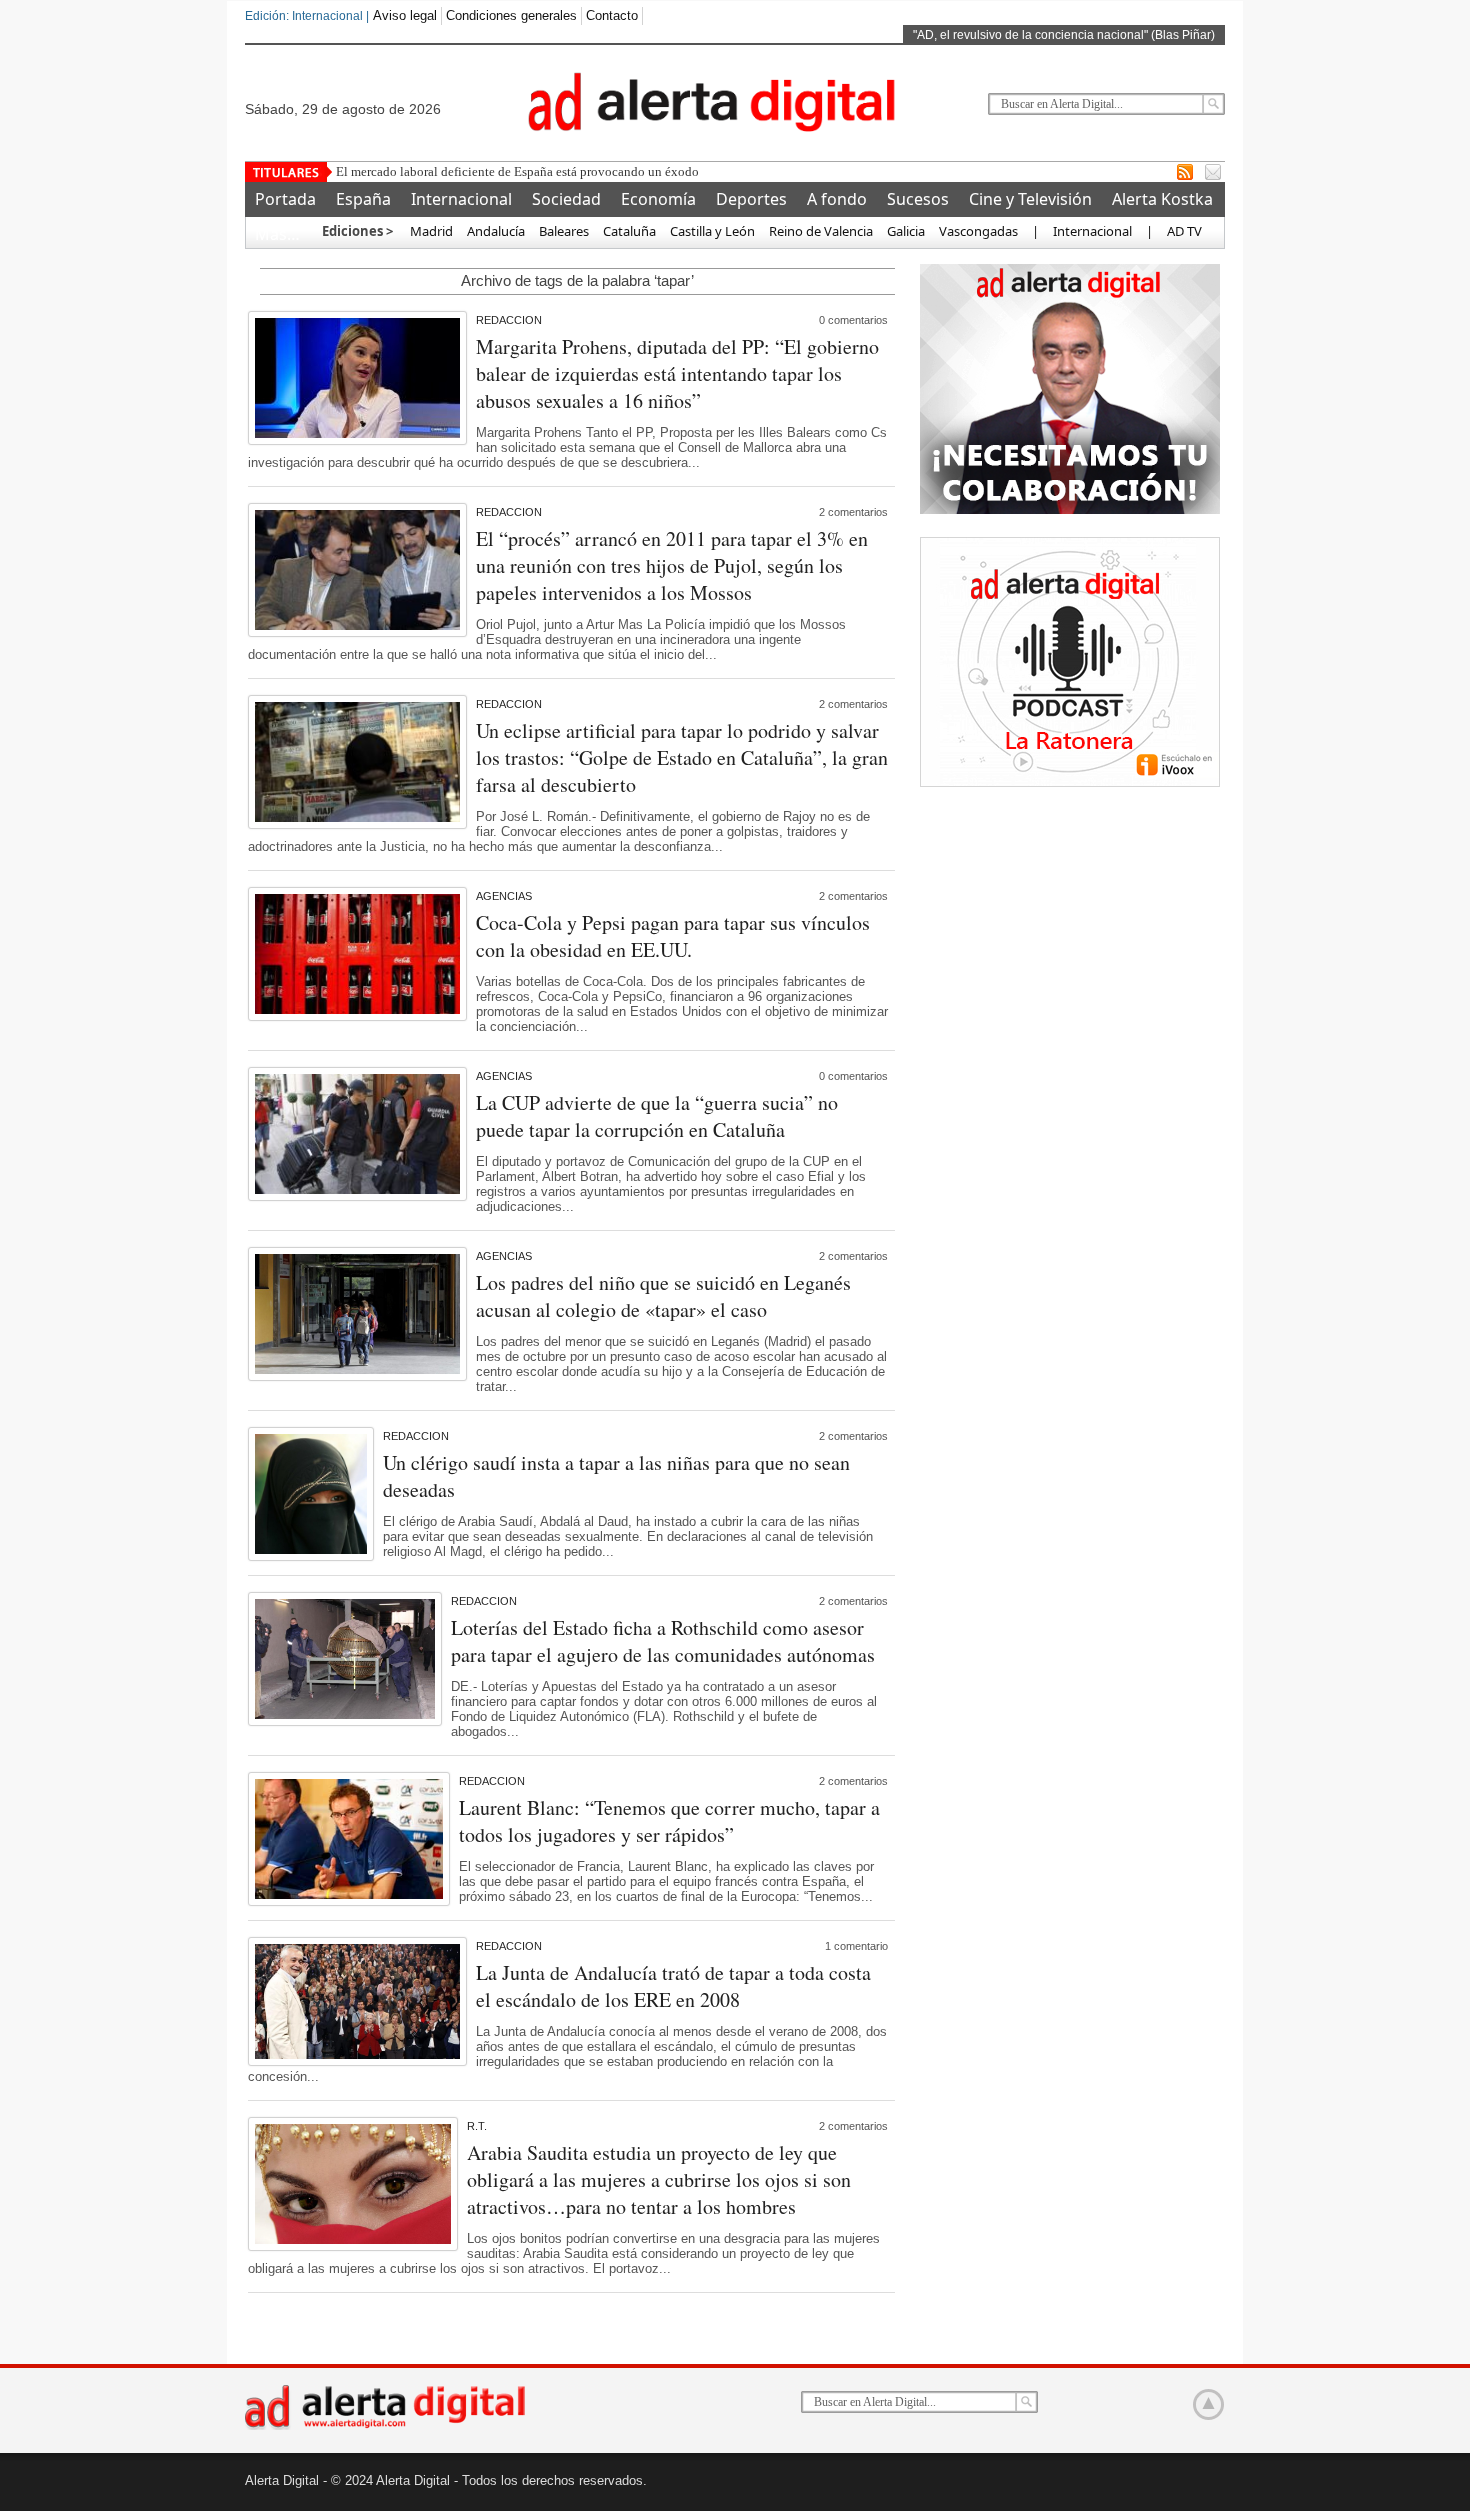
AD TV (1184, 231)
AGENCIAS (504, 896)
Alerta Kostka (1162, 199)
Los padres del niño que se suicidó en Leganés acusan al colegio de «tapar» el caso (663, 1296)
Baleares (564, 231)
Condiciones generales (511, 15)
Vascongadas (978, 231)
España (363, 199)
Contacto (612, 15)
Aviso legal (405, 15)
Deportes (751, 199)
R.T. (477, 2126)
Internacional (461, 199)
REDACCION (509, 320)
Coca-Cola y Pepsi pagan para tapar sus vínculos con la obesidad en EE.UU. (673, 936)
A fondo (837, 199)
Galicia (906, 231)
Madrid (430, 231)
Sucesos (918, 199)
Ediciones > (357, 231)
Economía (658, 199)
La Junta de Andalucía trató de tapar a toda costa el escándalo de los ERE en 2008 (673, 1986)
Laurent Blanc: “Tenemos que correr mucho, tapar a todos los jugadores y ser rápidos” (669, 1821)
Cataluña (629, 231)
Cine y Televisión (1030, 199)
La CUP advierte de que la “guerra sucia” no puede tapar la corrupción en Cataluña (657, 1116)
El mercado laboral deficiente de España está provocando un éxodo (517, 171)
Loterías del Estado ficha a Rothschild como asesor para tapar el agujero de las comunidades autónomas (663, 1641)
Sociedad (566, 199)
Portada (285, 199)
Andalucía (496, 231)
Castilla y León (712, 231)
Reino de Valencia (821, 231)
